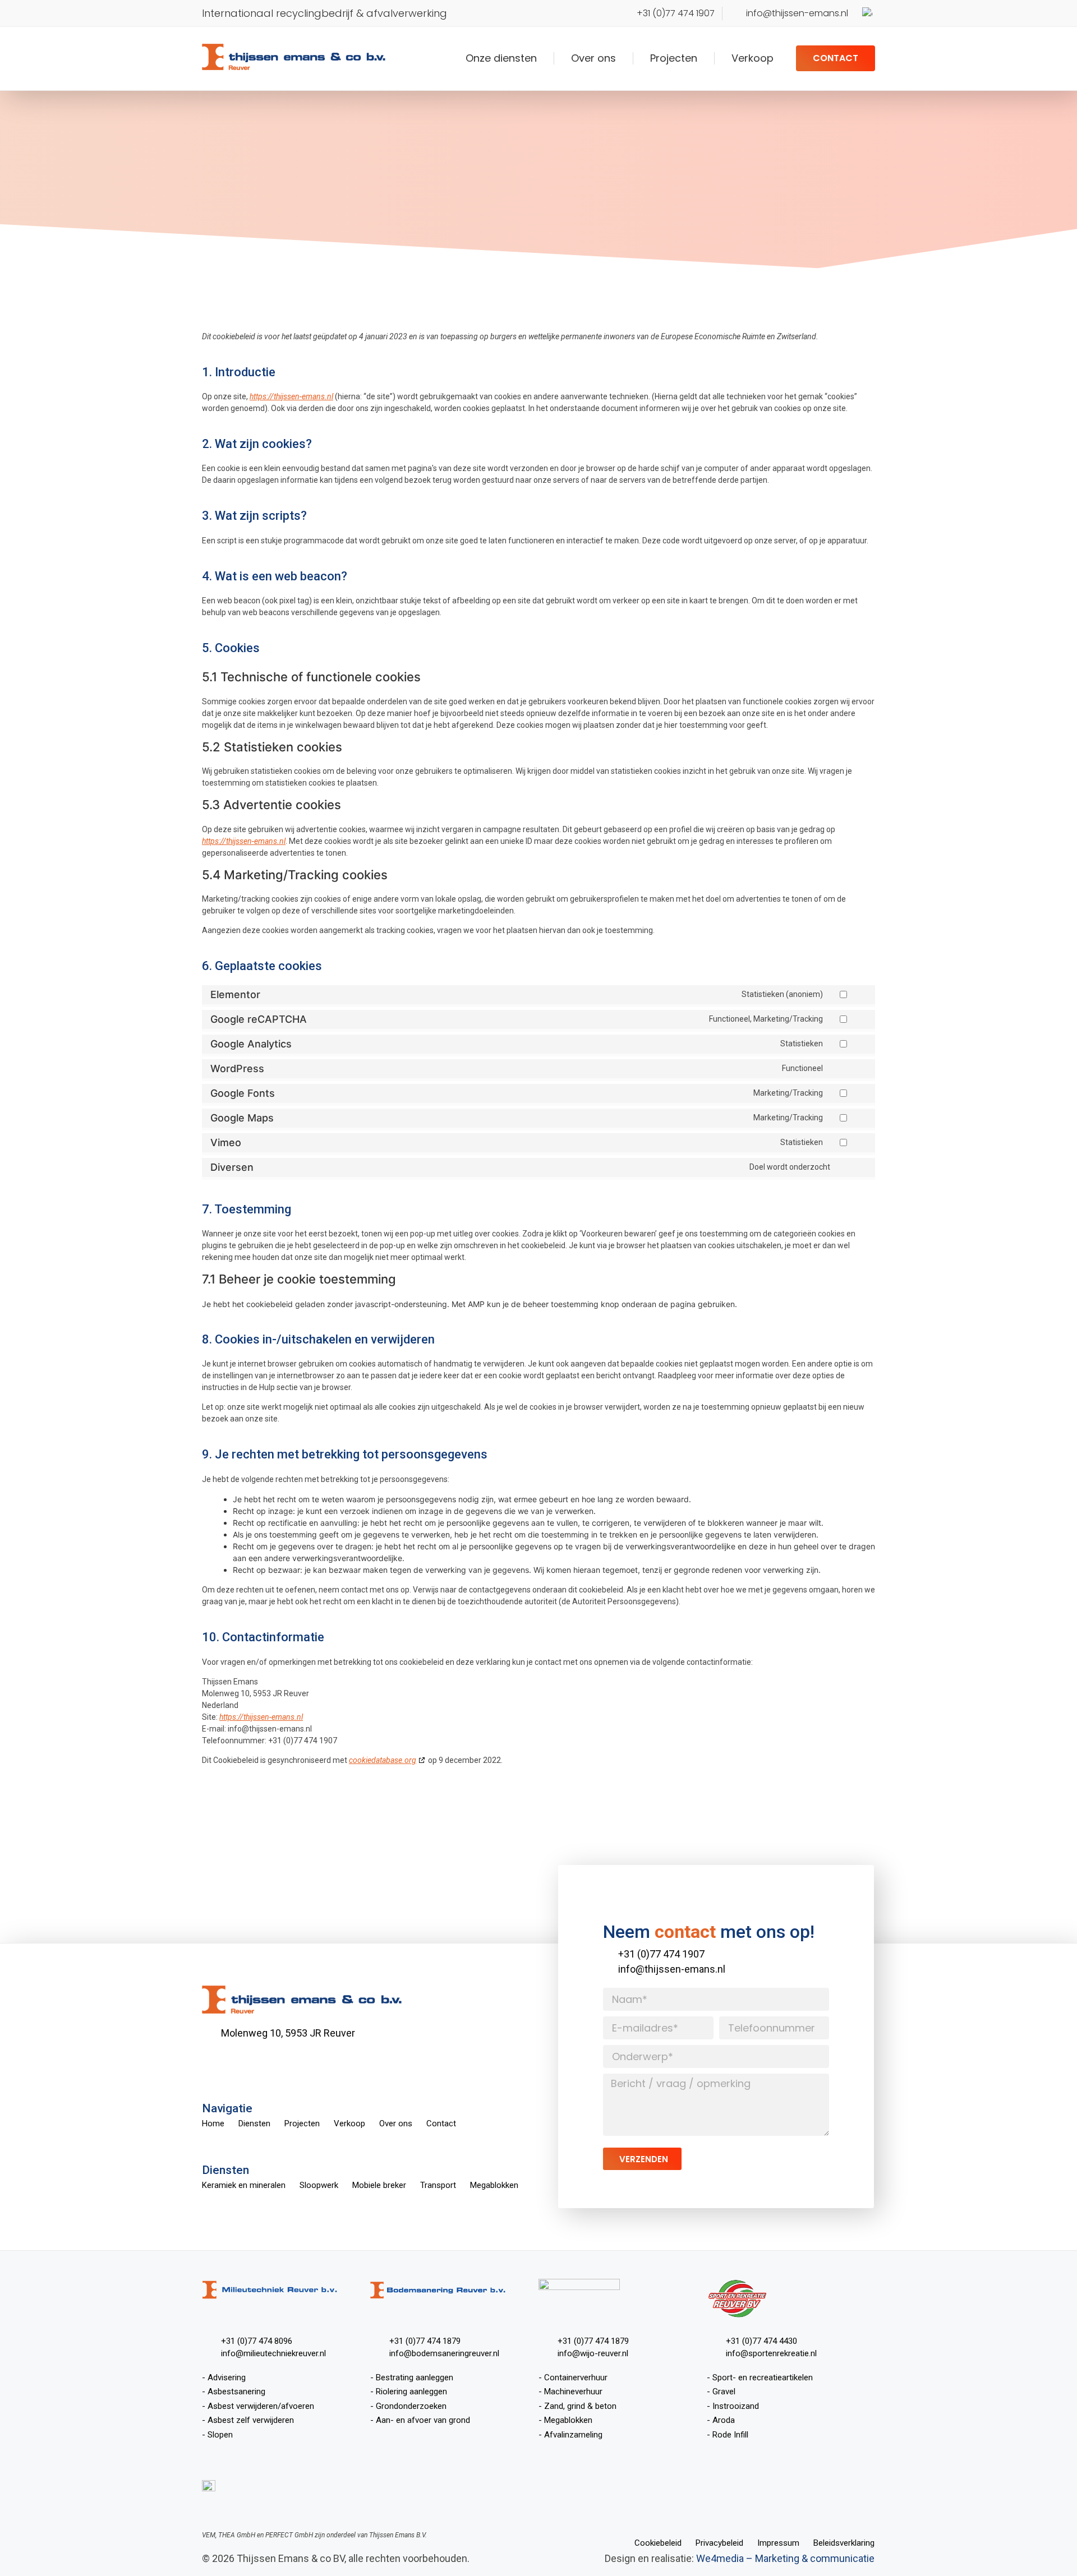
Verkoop (752, 58)
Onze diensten (501, 58)
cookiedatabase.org (383, 1760)
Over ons (593, 58)
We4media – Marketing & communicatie (785, 2558)
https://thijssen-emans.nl (291, 396)
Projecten (674, 58)
